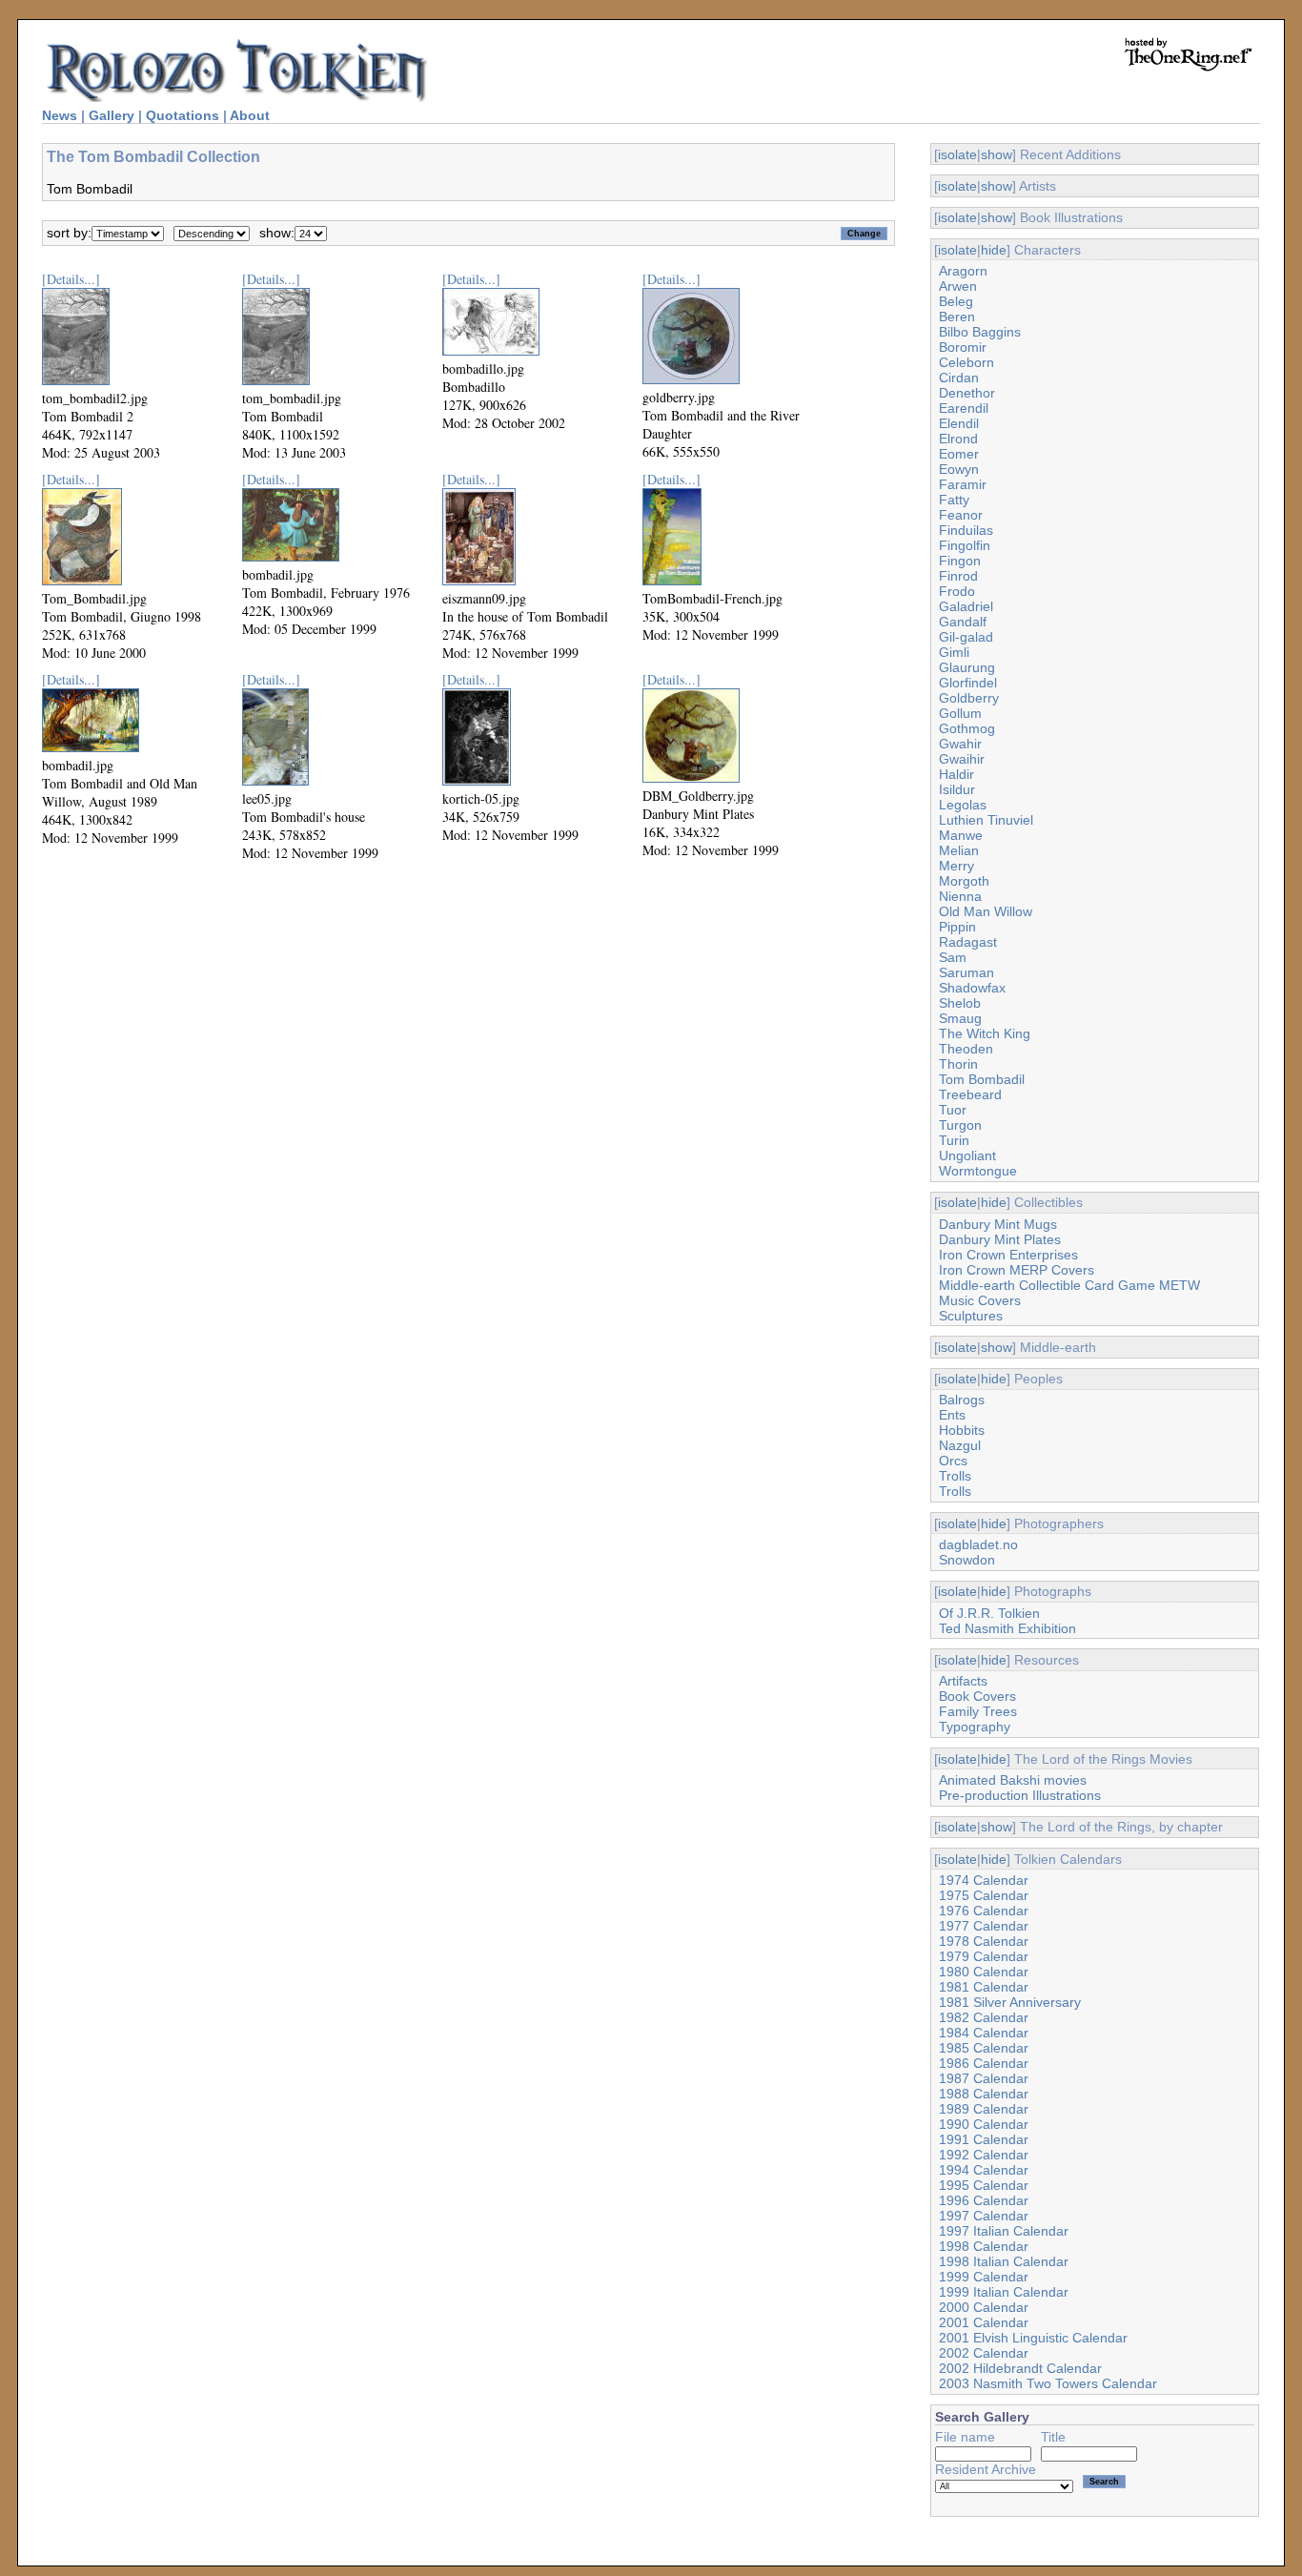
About (250, 115)
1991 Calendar (984, 2139)
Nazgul (960, 1445)
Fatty (954, 500)
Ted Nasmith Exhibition (1007, 1628)
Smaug (960, 1018)
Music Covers (980, 1300)
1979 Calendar (984, 1956)
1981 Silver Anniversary (1010, 2002)
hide (994, 250)
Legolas (963, 805)
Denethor (967, 393)
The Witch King (985, 1033)
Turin (954, 1140)
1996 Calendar (984, 2200)
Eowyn (959, 469)
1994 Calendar (984, 2170)
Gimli (954, 652)
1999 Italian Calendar (1004, 2292)
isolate (957, 154)
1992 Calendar (984, 2155)
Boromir (963, 347)
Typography (975, 1727)
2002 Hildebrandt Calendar (1020, 2368)
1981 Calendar (984, 1987)
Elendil (959, 423)
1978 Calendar (984, 1941)
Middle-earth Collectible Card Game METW (1069, 1285)
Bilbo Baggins (980, 332)
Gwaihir (962, 759)
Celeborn (966, 362)
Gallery (112, 115)
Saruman (966, 972)
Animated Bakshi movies (1013, 1780)
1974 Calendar (984, 1880)
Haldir (956, 774)
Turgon (960, 1125)
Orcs (953, 1461)
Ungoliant (967, 1155)
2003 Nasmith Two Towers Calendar (1048, 2383)
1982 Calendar (984, 2017)
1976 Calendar (984, 1911)
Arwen (958, 286)
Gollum (960, 713)
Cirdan (959, 378)
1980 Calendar (984, 1972)
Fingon (960, 561)
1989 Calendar (984, 2109)
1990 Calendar (984, 2124)
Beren (957, 317)
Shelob (960, 1003)
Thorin (958, 1064)
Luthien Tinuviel (986, 820)
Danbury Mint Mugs (998, 1224)
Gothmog (967, 728)
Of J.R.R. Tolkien (989, 1613)
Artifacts (963, 1681)
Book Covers (977, 1696)
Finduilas (966, 530)
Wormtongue (978, 1171)
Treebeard (970, 1094)
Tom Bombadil (982, 1079)
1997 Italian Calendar (1004, 2231)
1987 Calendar (984, 2078)
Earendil (964, 408)
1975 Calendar (984, 1895)
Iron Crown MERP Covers (1017, 1270)
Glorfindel (968, 683)
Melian (959, 850)
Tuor (953, 1110)
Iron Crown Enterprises (1008, 1255)
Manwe (961, 835)
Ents (952, 1415)
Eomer (959, 454)
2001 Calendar (984, 2322)
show (997, 154)
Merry (956, 866)
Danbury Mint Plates (1000, 1239)
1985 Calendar (984, 2048)
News (60, 115)
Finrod (958, 576)
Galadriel (966, 606)
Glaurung (967, 667)
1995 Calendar (984, 2185)
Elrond (958, 439)
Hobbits (962, 1430)
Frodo (957, 591)
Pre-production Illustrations (1020, 1795)
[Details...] (71, 279)
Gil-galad (966, 637)
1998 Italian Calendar (1004, 2261)
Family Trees (978, 1711)
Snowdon (967, 1560)
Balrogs (962, 1400)
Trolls (955, 1476)
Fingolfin (965, 545)
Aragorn (963, 271)
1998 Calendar (984, 2246)
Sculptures (971, 1316)
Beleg (956, 301)
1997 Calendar (984, 2216)
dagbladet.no (978, 1544)
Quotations (183, 115)
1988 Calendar (984, 2094)
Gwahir (960, 744)
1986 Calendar (984, 2063)
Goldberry (969, 698)
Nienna (960, 896)
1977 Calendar (984, 1926)
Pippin (957, 927)
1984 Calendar (984, 2033)
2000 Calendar (984, 2307)
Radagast (968, 942)
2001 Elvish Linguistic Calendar (1033, 2338)
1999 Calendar (984, 2277)
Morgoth (964, 881)
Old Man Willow (986, 911)
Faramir (963, 484)
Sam (953, 957)
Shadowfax (972, 988)
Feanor (961, 515)
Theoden (966, 1049)
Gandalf (963, 622)
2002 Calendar (984, 2353)
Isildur (957, 789)
